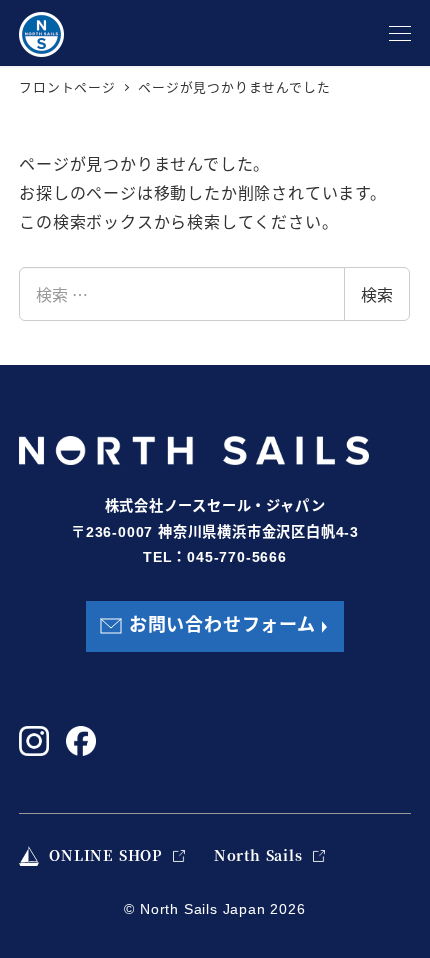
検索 (377, 294)
